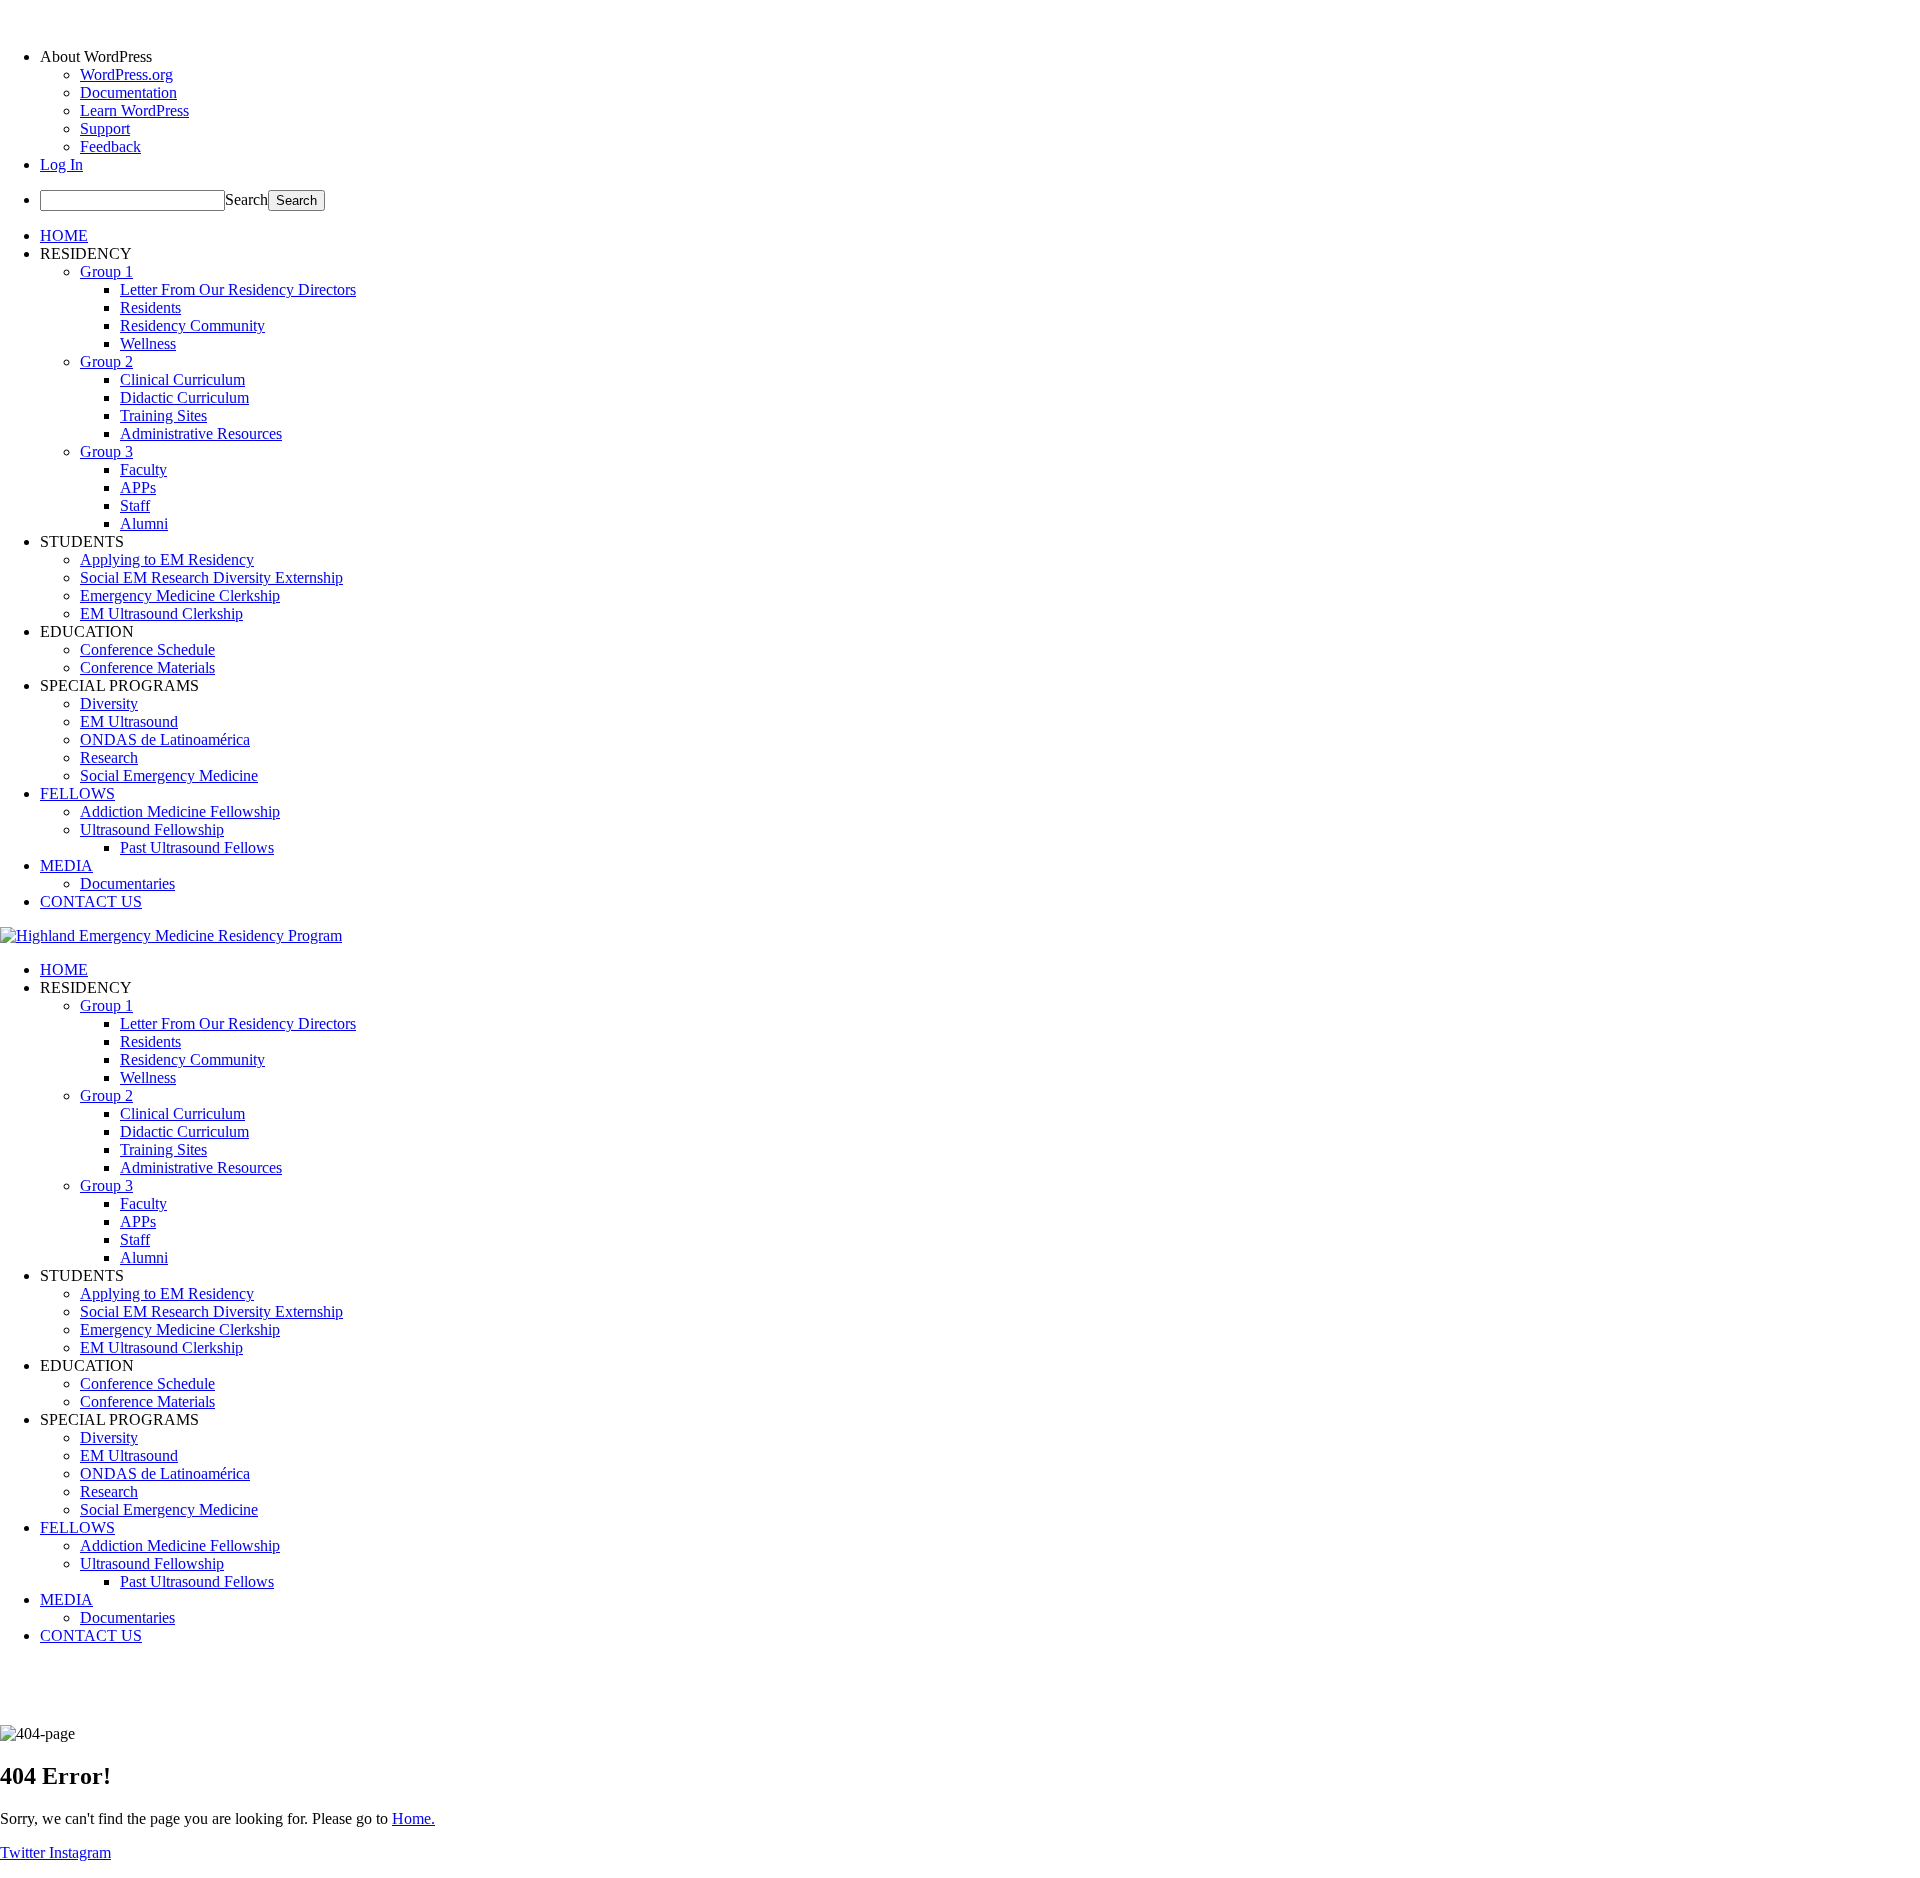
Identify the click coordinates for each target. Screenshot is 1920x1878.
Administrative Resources (201, 433)
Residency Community (192, 325)
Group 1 (106, 271)
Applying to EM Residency (167, 559)
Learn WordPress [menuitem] (134, 110)
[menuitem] (980, 57)
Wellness (148, 343)
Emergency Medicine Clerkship (180, 595)
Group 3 (106, 451)
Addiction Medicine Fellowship (180, 811)
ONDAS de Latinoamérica (165, 739)
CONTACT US (91, 901)
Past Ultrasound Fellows (197, 847)
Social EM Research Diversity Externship (211, 577)
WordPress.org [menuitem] (126, 74)
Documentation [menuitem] (128, 92)
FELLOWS (77, 793)
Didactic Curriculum (184, 397)
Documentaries (127, 883)
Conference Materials (147, 667)
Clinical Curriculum (182, 379)
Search (246, 199)
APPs (138, 487)
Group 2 (106, 361)
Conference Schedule (147, 649)
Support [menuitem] (105, 128)
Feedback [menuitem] (110, 146)
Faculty (143, 469)
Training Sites (163, 415)
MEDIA (66, 865)
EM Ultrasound (129, 721)
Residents (150, 307)
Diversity (109, 703)
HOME (64, 235)
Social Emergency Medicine (169, 775)
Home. (413, 1818)
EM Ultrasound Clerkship (161, 613)
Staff (135, 505)
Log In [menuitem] (61, 164)
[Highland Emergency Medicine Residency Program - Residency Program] (171, 935)
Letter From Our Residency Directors (238, 289)
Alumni (144, 523)
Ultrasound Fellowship (152, 829)
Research (109, 757)
